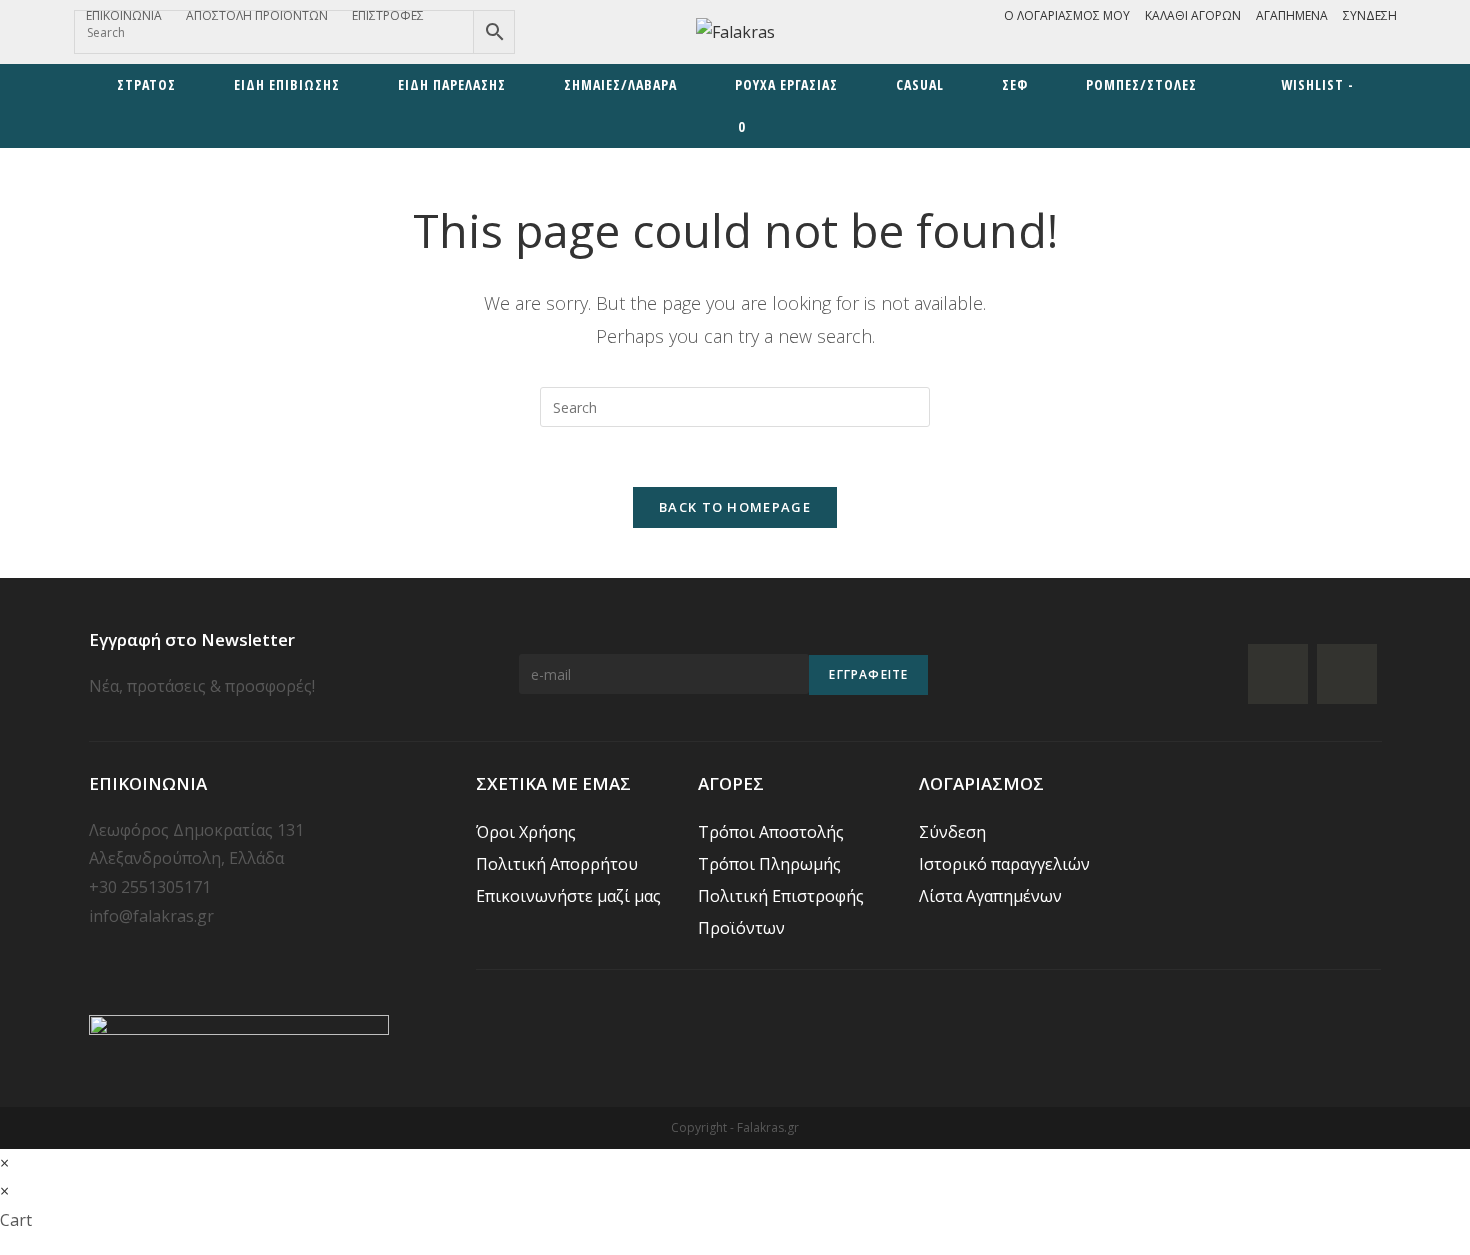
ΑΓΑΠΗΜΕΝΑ (1292, 15)
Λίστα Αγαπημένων (990, 896)
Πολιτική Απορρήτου (557, 864)
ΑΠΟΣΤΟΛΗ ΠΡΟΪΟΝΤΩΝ (257, 15)
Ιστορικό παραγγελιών (1004, 864)
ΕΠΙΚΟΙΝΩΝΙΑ (124, 15)
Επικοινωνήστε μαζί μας (568, 896)
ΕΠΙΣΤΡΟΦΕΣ (388, 15)
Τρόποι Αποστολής (771, 832)
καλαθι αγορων (1193, 15)
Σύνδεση (1370, 15)
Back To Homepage (735, 507)
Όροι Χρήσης (526, 832)
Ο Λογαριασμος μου (1067, 15)
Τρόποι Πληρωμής (769, 864)
